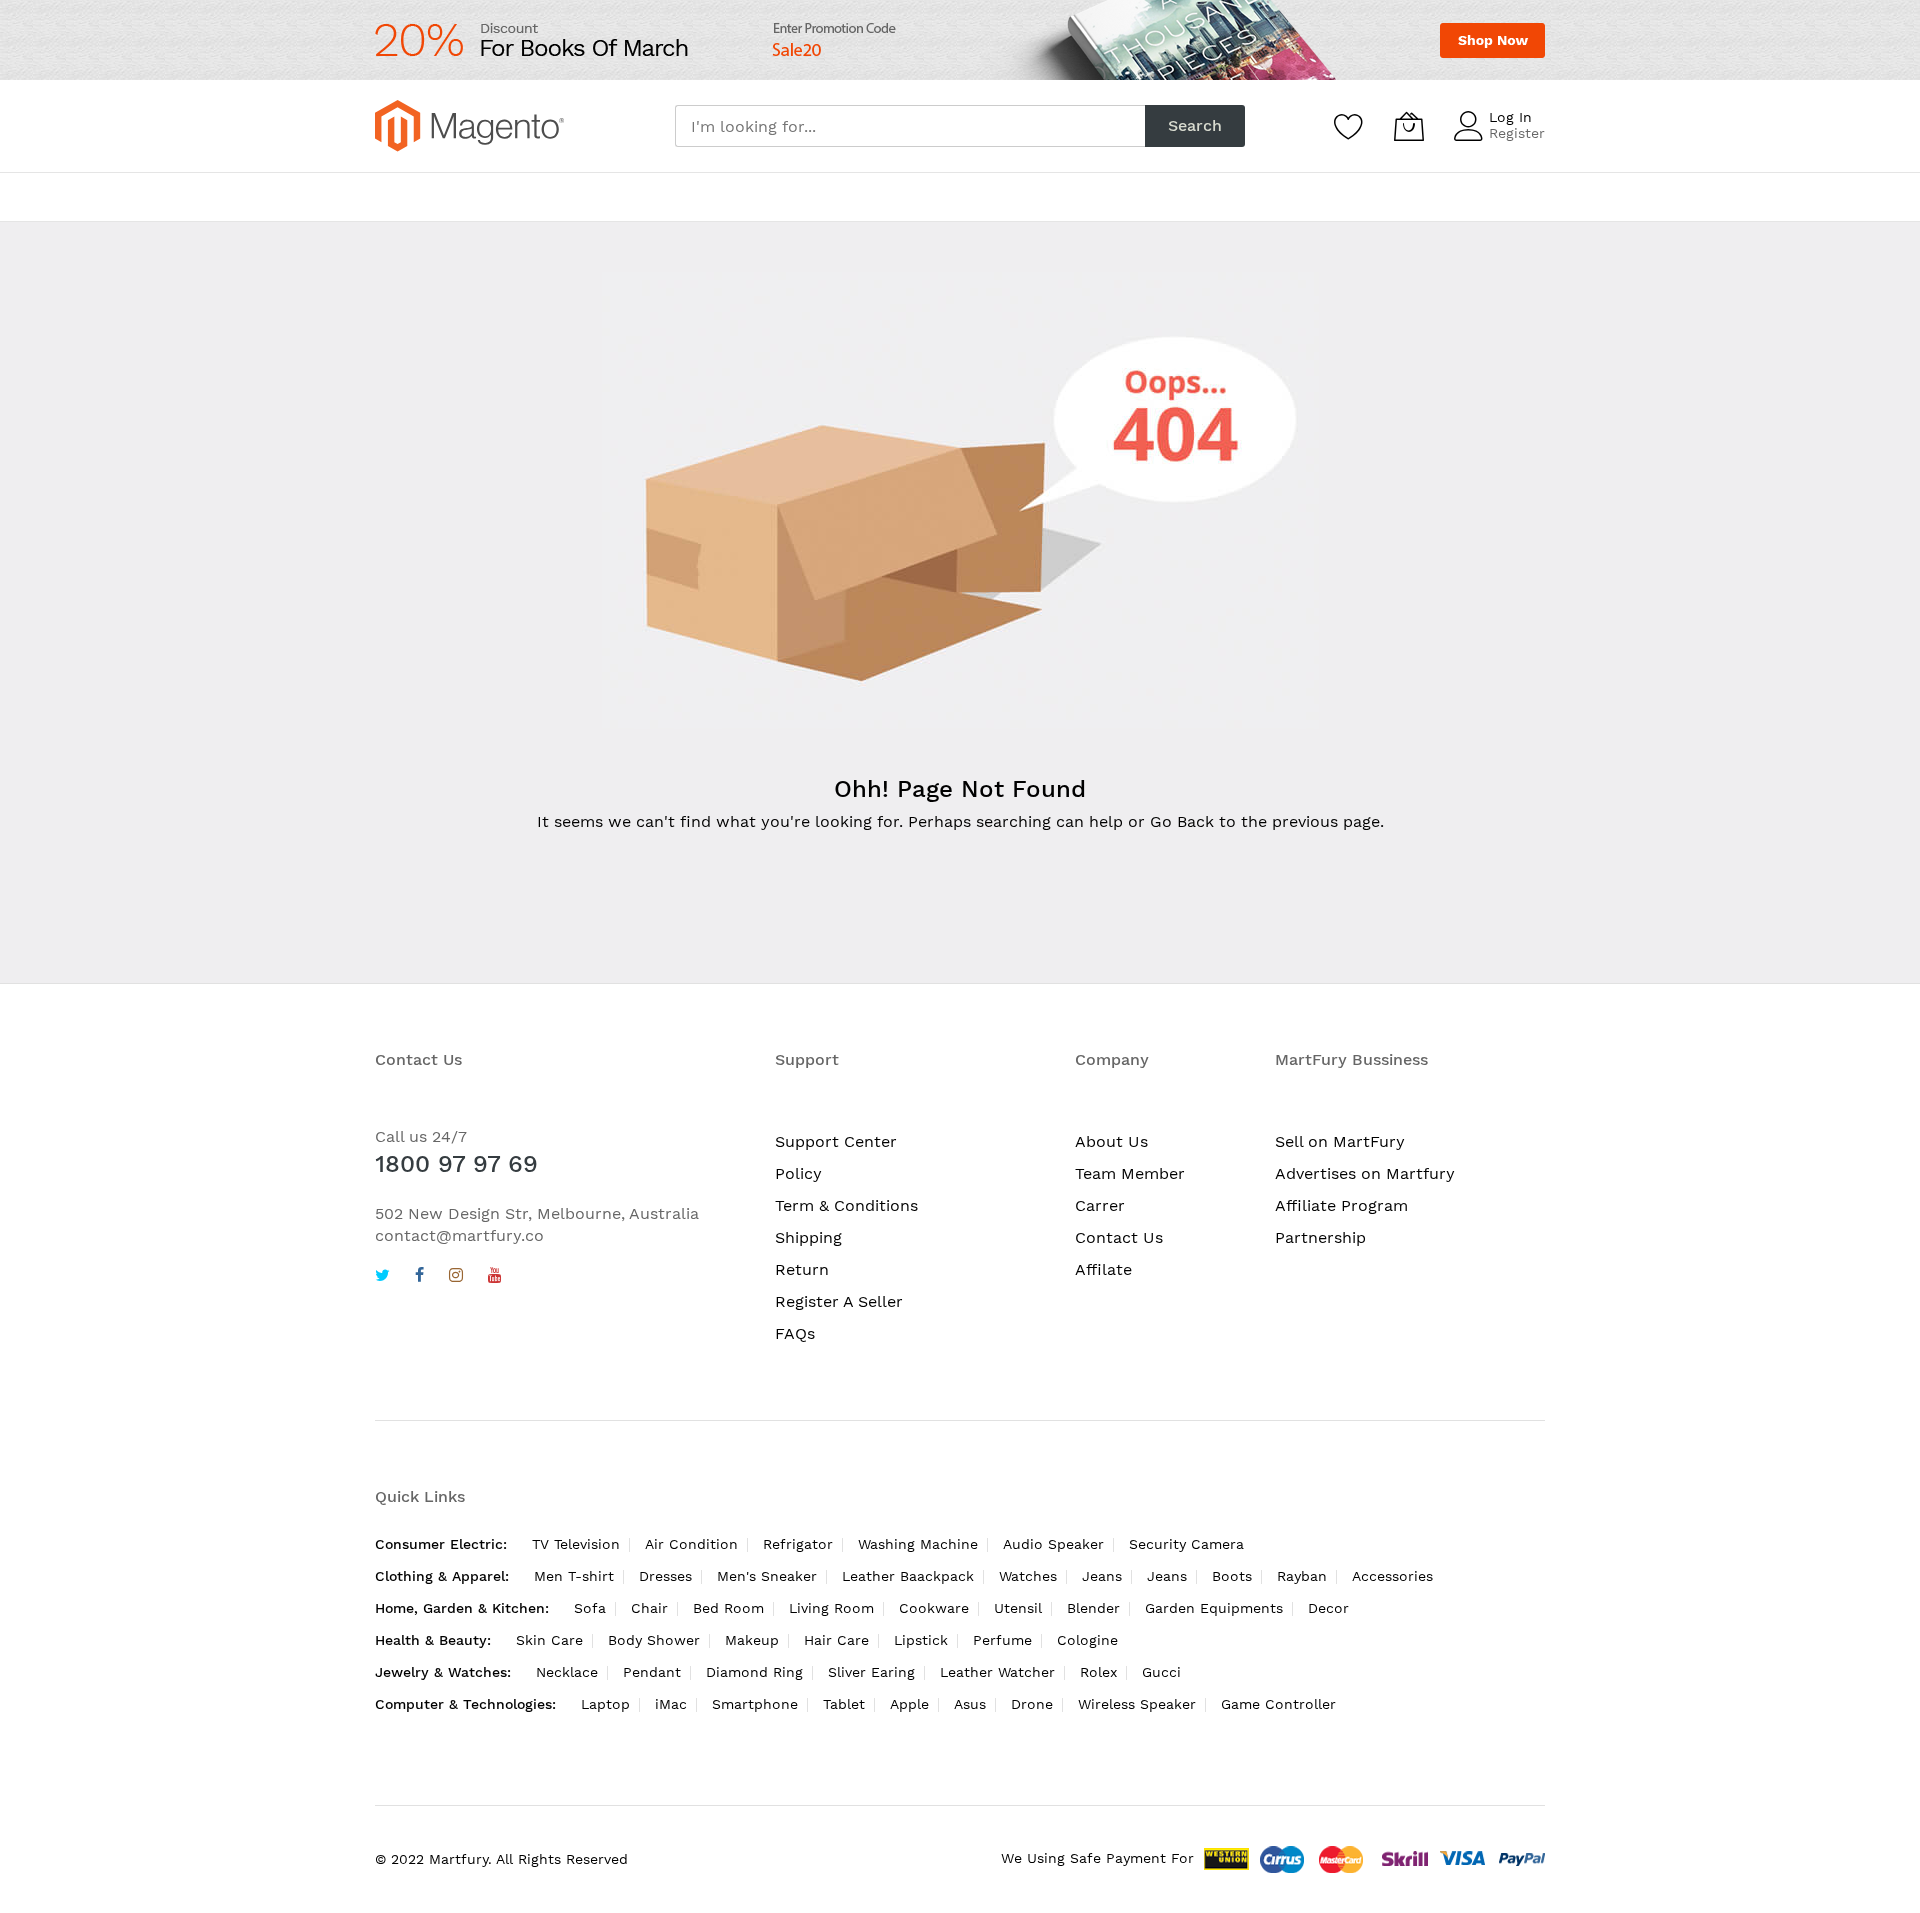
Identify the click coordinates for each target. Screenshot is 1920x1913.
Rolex (1098, 1672)
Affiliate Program (1341, 1205)
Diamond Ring (754, 1672)
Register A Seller (839, 1301)
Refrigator (798, 1544)
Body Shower (654, 1640)
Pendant (652, 1672)
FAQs (795, 1333)
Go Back (1182, 821)
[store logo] (469, 126)
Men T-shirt (574, 1576)
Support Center (836, 1141)
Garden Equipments (1214, 1608)
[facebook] (419, 1277)
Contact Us (1119, 1237)
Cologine (1087, 1640)
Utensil (1018, 1608)
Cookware (934, 1608)
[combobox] (910, 126)
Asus (970, 1704)
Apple (909, 1704)
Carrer (1100, 1205)
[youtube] (495, 1277)
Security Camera (1186, 1544)
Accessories (1392, 1576)
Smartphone (755, 1704)
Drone (1032, 1704)
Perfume (1002, 1640)
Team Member (1130, 1173)
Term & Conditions (846, 1205)
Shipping (808, 1237)
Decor (1328, 1608)
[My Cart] (1409, 126)
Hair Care (836, 1640)
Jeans (1102, 1576)
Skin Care (549, 1640)
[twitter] (382, 1277)
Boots (1232, 1576)
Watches (1028, 1576)
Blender (1093, 1608)
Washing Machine (918, 1544)
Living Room (831, 1608)
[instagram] (456, 1277)
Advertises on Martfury (1365, 1173)
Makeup (752, 1640)
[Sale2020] (960, 40)
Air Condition (691, 1544)
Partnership (1320, 1237)
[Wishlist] (1349, 126)
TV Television (576, 1544)
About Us (1111, 1141)
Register (1517, 133)
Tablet (844, 1704)
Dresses (665, 1576)
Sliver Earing (871, 1672)
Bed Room (728, 1608)
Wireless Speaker (1137, 1704)
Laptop (605, 1704)
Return (802, 1269)
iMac (671, 1704)
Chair (649, 1608)
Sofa (590, 1608)
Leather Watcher (997, 1672)
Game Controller (1278, 1704)
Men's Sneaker (767, 1576)
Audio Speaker (1053, 1544)
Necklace (567, 1672)
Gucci (1161, 1672)
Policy (798, 1173)
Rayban (1302, 1576)
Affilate (1103, 1269)
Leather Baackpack (908, 1576)
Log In (1510, 117)
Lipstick (921, 1640)
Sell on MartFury (1340, 1141)
